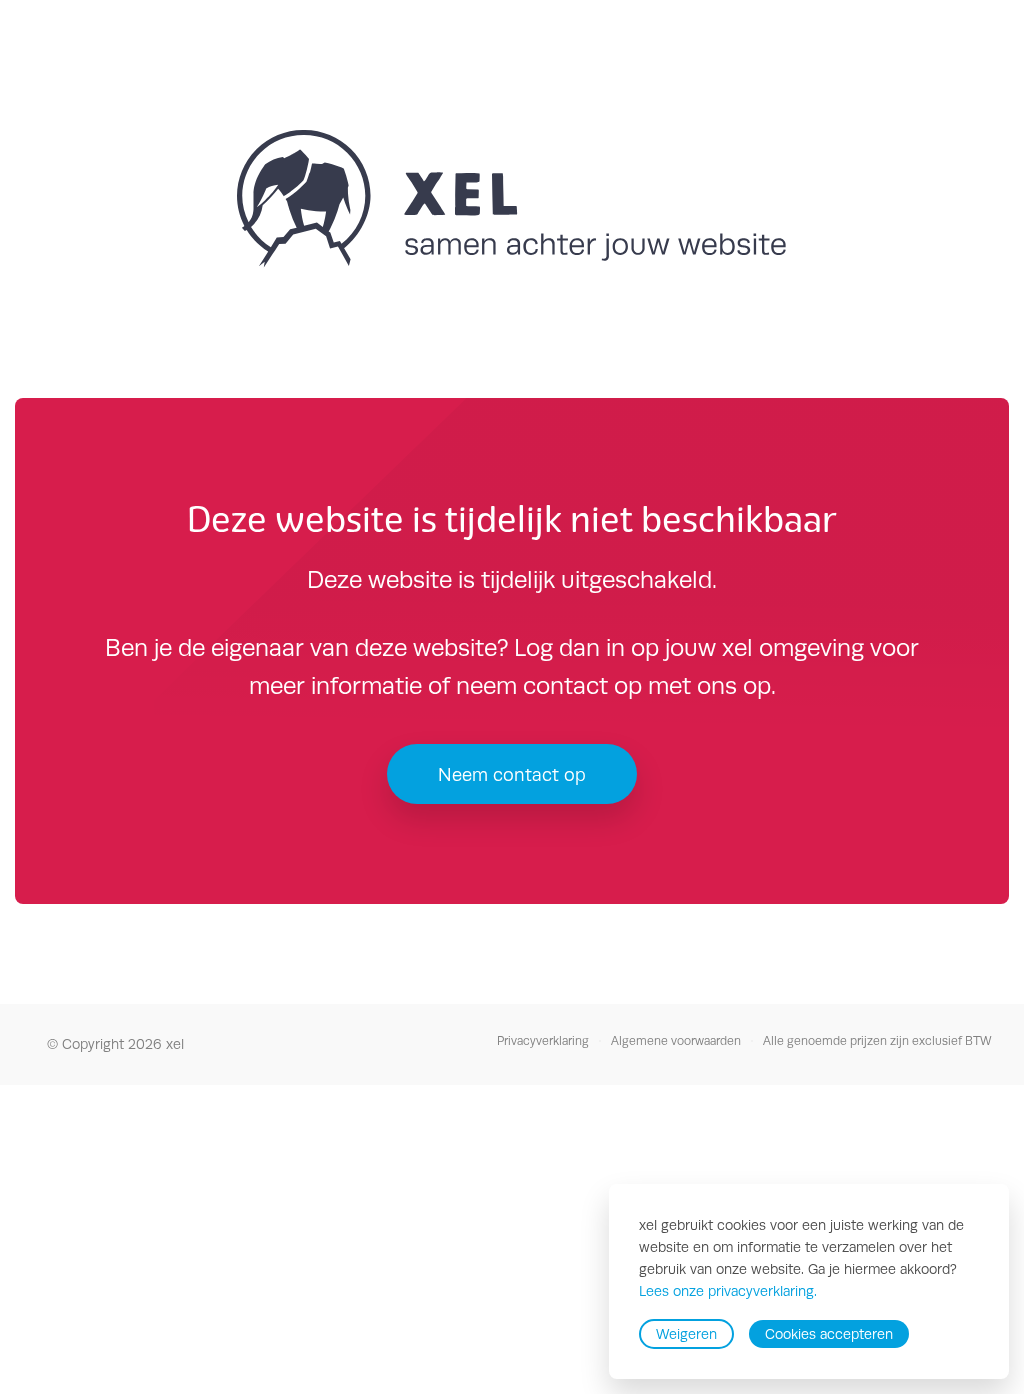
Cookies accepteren (829, 1334)
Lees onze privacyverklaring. (728, 1292)
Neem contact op (512, 774)
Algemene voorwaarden (676, 1041)
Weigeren (686, 1334)
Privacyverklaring (543, 1041)
